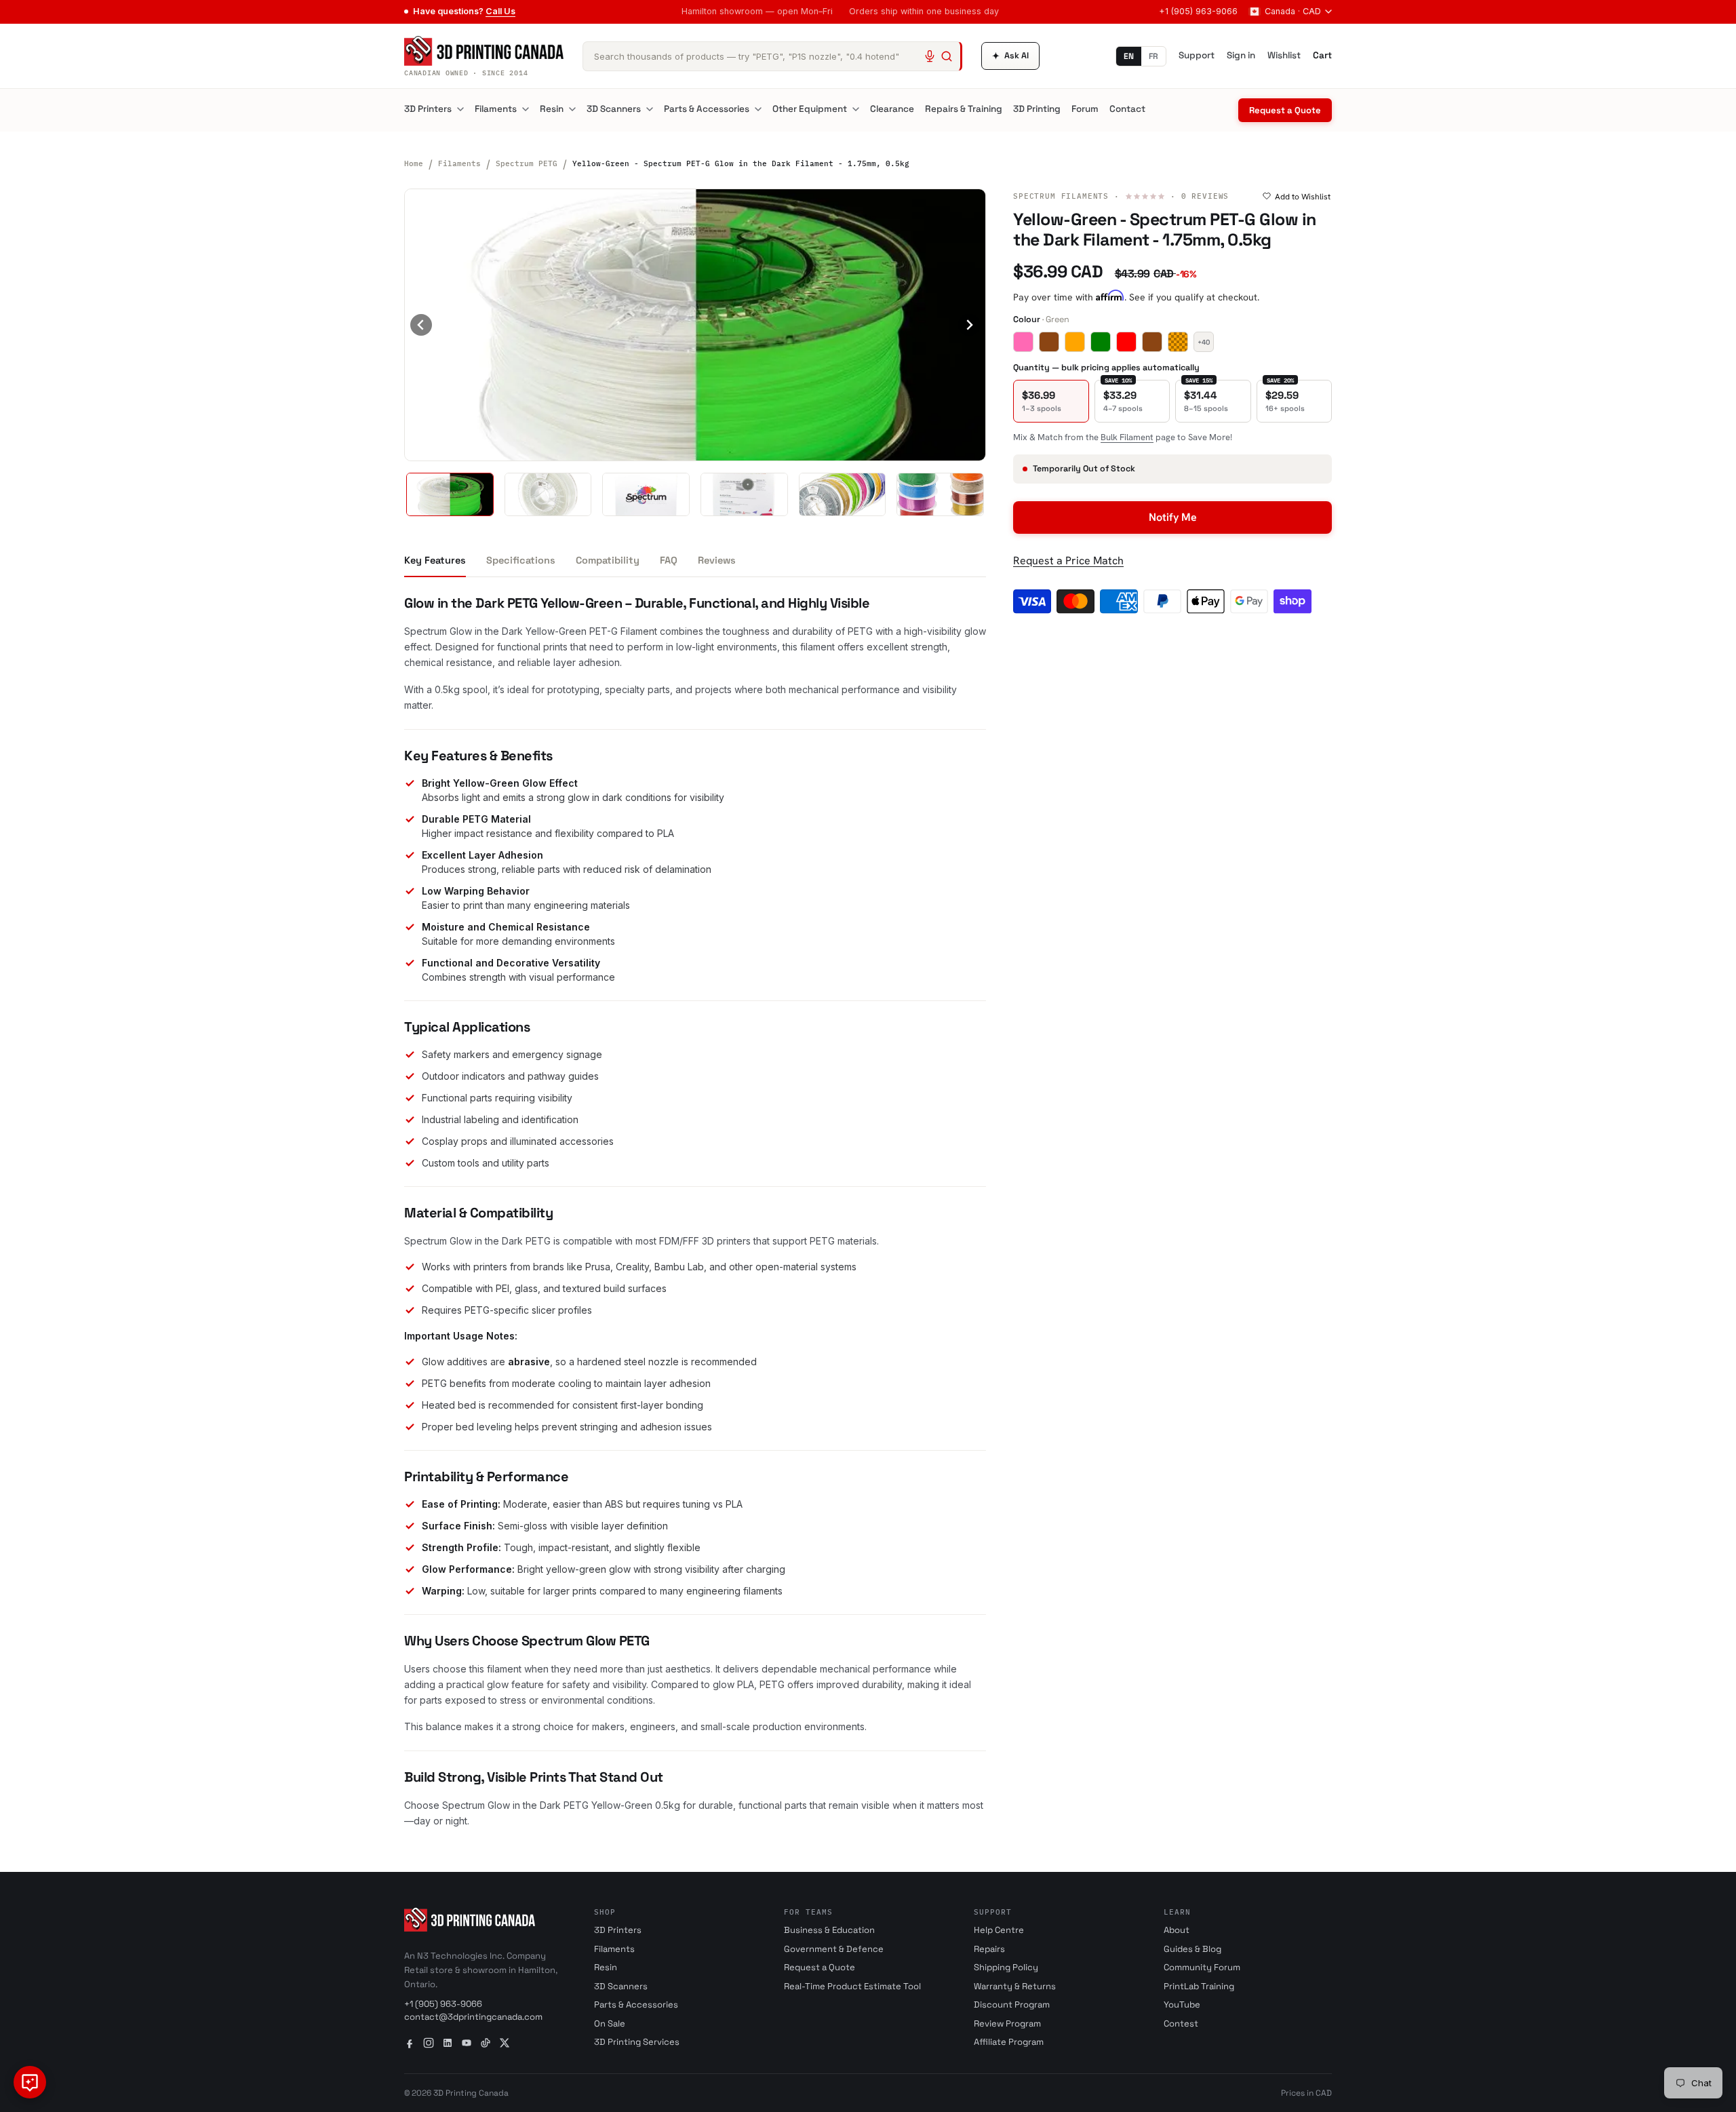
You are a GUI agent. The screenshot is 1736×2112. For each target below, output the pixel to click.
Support (1197, 55)
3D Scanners (614, 109)
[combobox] (772, 56)
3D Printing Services (637, 2042)
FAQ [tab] (669, 560)
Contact (1127, 109)
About (1177, 1930)
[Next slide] (969, 325)
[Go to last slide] (421, 325)
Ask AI (1010, 56)
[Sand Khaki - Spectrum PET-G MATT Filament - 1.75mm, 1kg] (1152, 342)
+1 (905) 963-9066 (1198, 11)
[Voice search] (930, 56)
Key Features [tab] (435, 560)
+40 (1204, 341)
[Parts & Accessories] (758, 109)
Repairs (989, 1949)
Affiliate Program (1009, 2042)
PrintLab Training (1199, 1986)
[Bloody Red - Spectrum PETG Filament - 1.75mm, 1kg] (1126, 342)
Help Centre (999, 1930)
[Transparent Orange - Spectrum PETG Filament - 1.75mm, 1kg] (1178, 342)
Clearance (892, 109)
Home (414, 163)
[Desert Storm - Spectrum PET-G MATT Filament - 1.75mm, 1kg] (1049, 342)
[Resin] (572, 109)
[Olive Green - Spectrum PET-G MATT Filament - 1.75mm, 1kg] (1101, 342)
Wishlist (1284, 55)
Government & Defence (834, 1949)
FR (1153, 56)
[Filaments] (526, 109)
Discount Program (1012, 2005)
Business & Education (829, 1930)
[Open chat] (30, 2082)
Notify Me (1173, 516)
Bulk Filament (1127, 436)
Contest (1181, 2023)
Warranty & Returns (1015, 1986)
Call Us (500, 11)
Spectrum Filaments (1061, 196)
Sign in (1241, 55)
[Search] (947, 56)
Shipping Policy (1006, 1967)
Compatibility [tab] (608, 560)
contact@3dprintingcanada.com (473, 2017)
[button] (450, 494)
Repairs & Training (964, 109)
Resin (552, 109)
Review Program (1007, 2023)
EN (1129, 56)
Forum (1085, 109)
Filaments (496, 109)
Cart (1322, 55)
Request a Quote (1285, 110)
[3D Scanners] (650, 109)
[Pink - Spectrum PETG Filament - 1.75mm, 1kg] (1023, 342)
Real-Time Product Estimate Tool (852, 1986)
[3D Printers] (460, 109)
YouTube (1182, 2005)
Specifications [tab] (521, 560)
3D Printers (428, 109)
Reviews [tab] (717, 560)
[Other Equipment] (856, 109)
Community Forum (1202, 1967)
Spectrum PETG (527, 163)
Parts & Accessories (707, 109)
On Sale (610, 2023)
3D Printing (1037, 109)
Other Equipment (810, 109)
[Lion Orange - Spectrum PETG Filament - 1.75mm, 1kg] (1075, 342)
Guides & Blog (1192, 1949)
